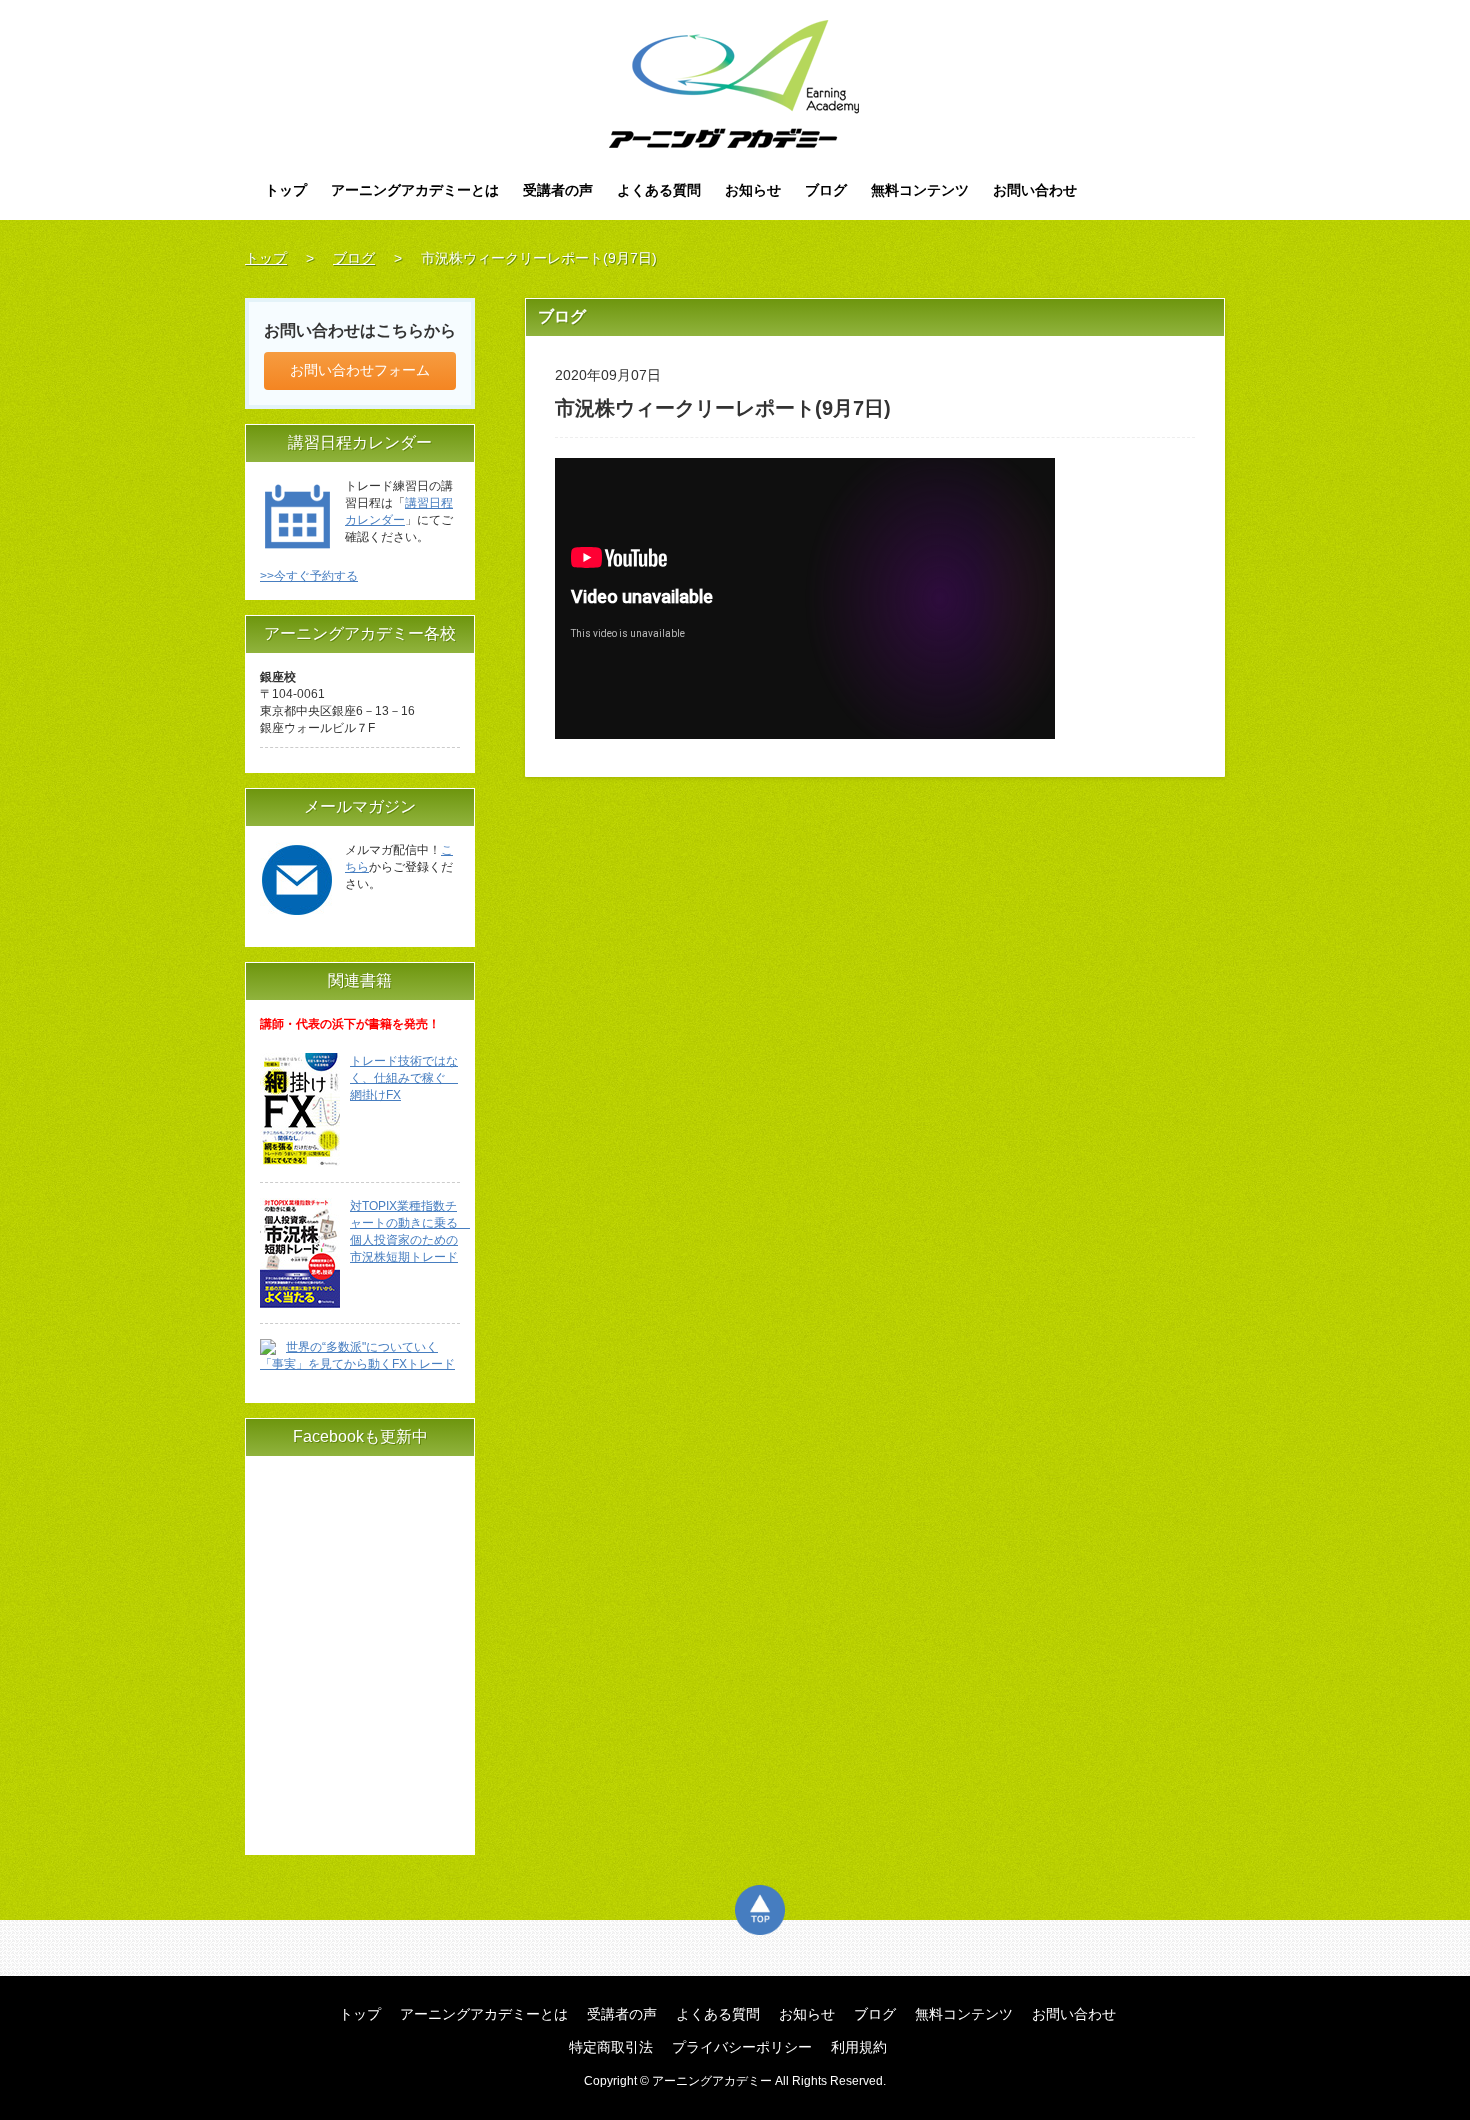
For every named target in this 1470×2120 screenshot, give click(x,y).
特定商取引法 (611, 2047)
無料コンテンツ (920, 190)
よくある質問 (659, 190)
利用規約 (859, 2047)
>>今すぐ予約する (309, 576)
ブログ (826, 190)
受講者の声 (558, 190)
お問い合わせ (1035, 190)
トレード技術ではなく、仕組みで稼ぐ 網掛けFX (404, 1078)
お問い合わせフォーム (360, 370)
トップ (286, 190)
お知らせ (753, 190)
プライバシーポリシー (742, 2047)
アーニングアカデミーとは (415, 190)
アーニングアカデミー (735, 84)
